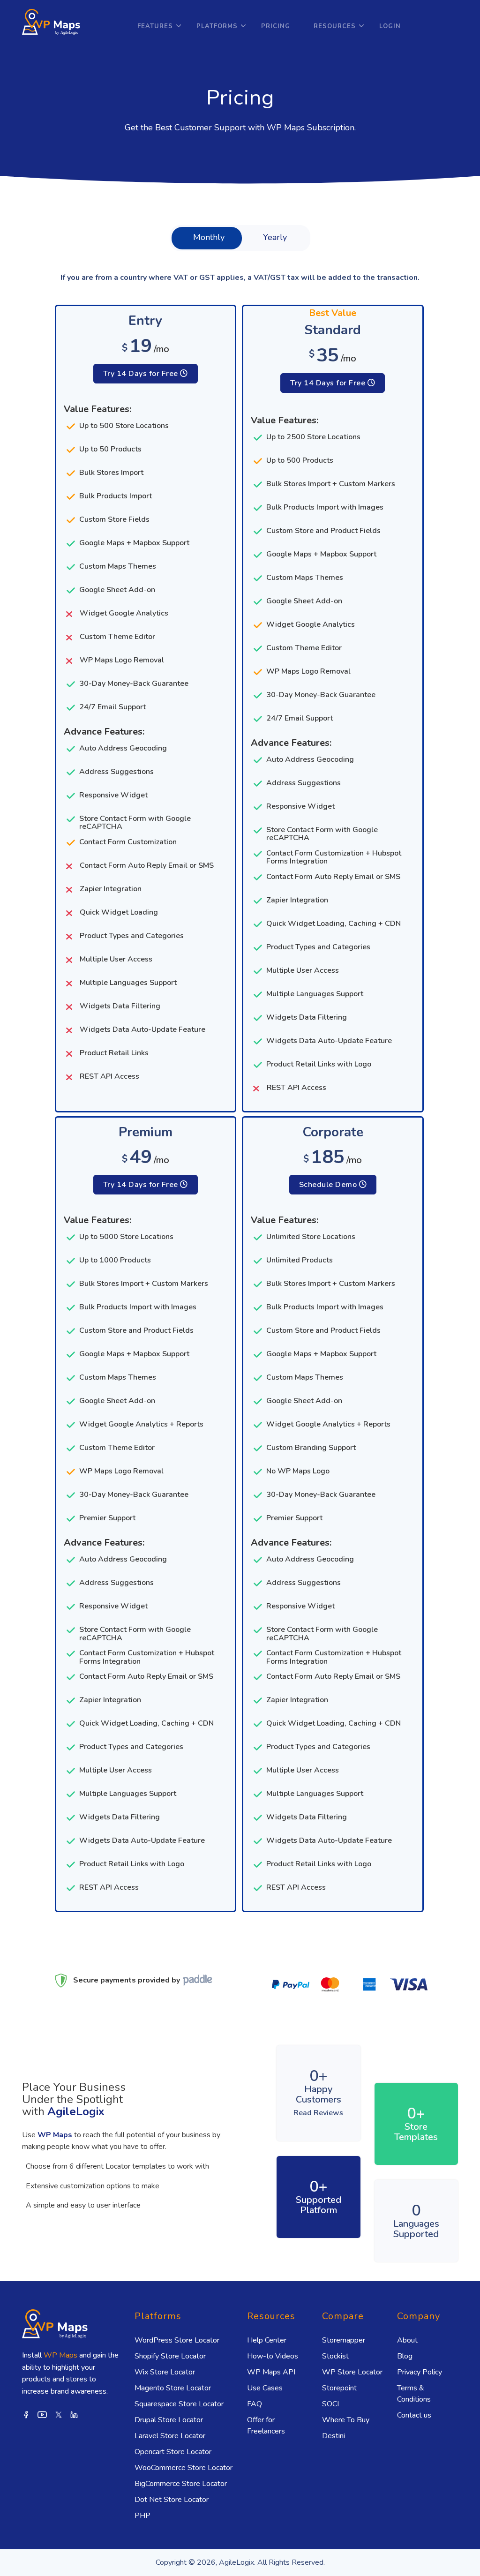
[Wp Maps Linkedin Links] (74, 2414)
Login (390, 26)
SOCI (330, 2404)
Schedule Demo (329, 1185)
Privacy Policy (420, 2372)
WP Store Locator (352, 2372)
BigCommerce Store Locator (181, 2484)
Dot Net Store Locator (172, 2500)
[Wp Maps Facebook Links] (26, 2414)
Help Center (267, 2340)
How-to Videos (273, 2356)
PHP (142, 2516)
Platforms (217, 26)
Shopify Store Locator (170, 2356)
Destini (334, 2436)
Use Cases (265, 2388)
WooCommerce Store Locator (184, 2468)
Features (155, 26)
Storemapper (344, 2340)
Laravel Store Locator (170, 2436)
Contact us (414, 2415)
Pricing (276, 26)
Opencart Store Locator (173, 2452)
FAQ (255, 2404)
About (407, 2340)
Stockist (335, 2356)
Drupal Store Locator (169, 2420)
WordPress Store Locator (177, 2340)
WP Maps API (271, 2372)
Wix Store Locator (165, 2372)
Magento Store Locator (173, 2388)
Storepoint (339, 2388)
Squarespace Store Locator (179, 2404)
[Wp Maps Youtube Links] (42, 2414)
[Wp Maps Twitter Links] (59, 2414)
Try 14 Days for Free (142, 374)
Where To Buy (346, 2420)
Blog (405, 2356)
